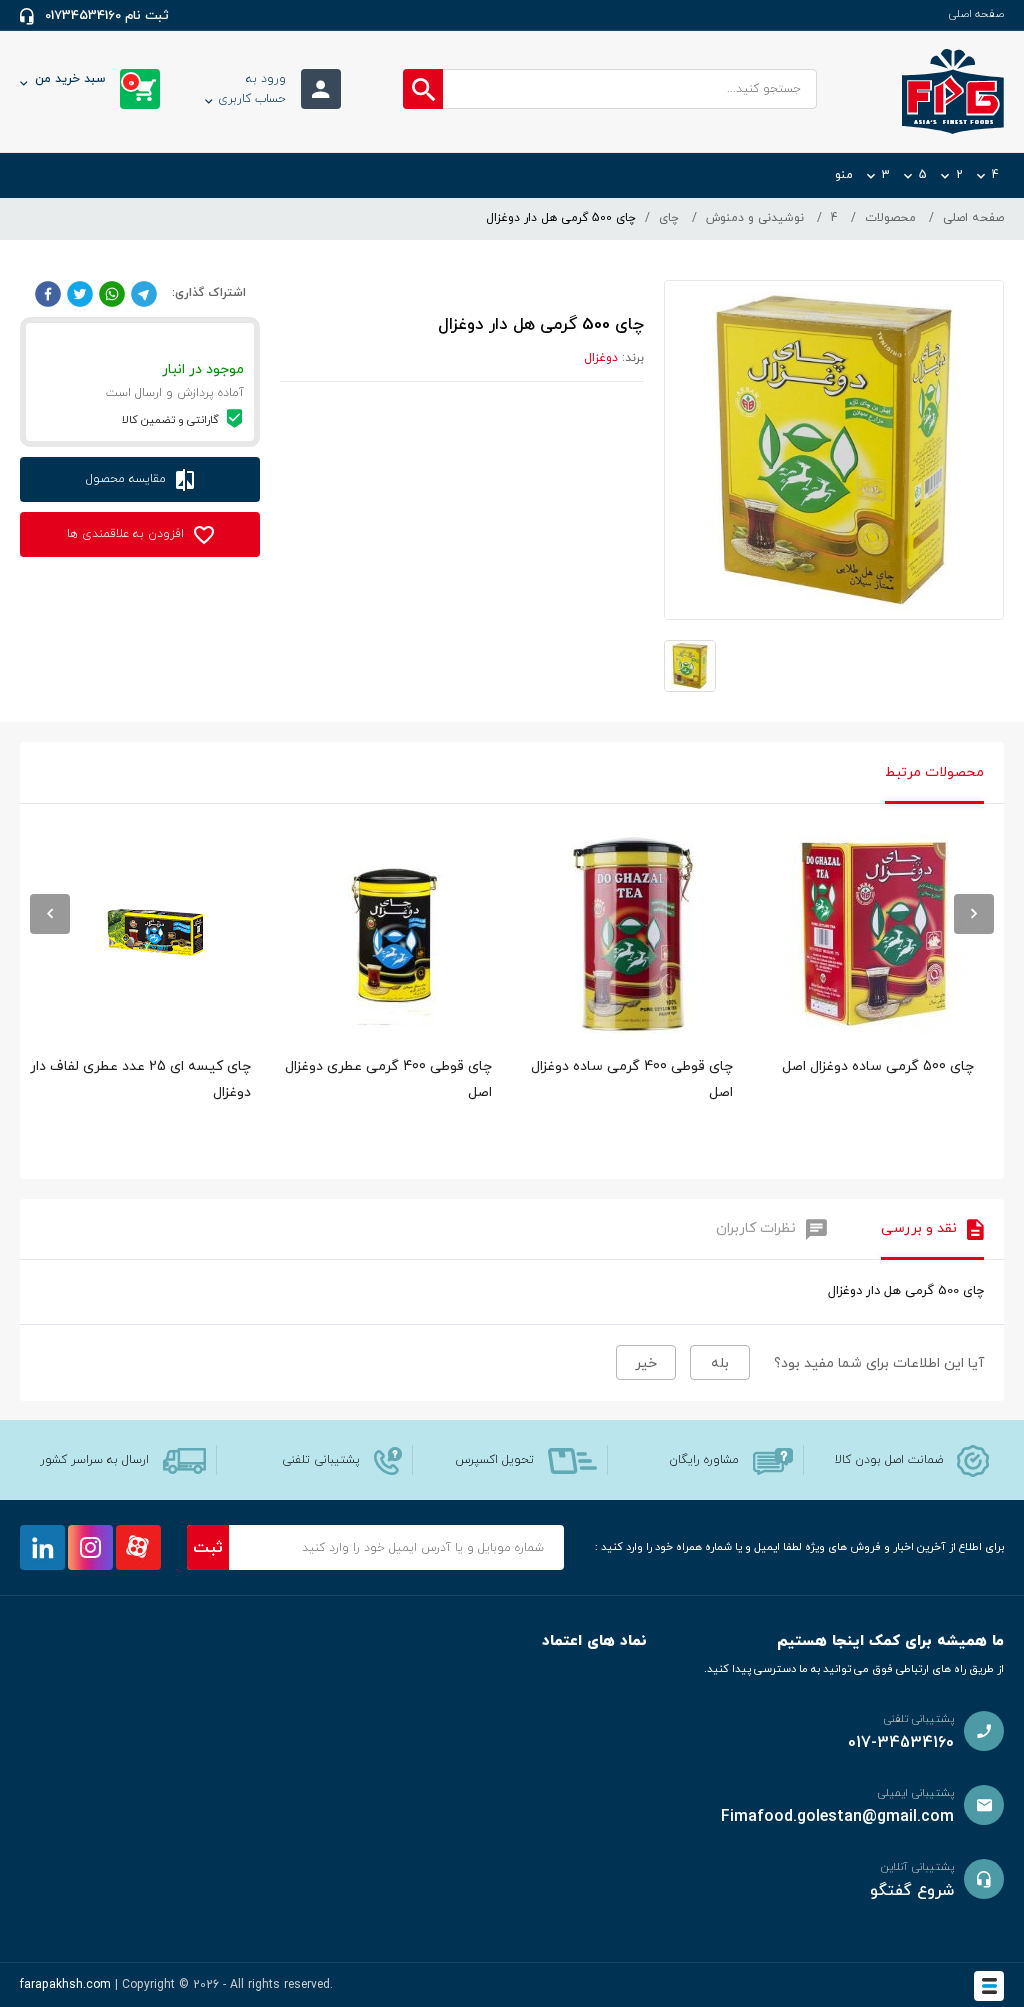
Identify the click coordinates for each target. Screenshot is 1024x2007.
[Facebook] (48, 293)
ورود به (252, 89)
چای (669, 218)
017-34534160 (901, 1743)
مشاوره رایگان (704, 1460)
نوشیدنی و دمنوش (755, 218)
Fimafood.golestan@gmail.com (837, 1817)
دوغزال (601, 358)
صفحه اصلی (976, 14)
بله (720, 1363)
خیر (646, 1363)
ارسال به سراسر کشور (94, 1460)
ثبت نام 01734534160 (107, 16)
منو (844, 175)
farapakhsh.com (65, 1985)
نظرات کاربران (756, 1228)
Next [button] (974, 914)
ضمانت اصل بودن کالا (889, 1460)
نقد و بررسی (919, 1228)
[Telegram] (144, 293)
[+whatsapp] (112, 293)
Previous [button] (50, 914)
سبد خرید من (85, 81)
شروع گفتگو (912, 1891)
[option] (873, 1001)
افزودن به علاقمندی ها (127, 534)
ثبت (208, 1548)
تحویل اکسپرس (494, 1460)
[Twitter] (80, 293)
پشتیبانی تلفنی (321, 1460)
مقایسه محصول (128, 479)
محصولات (890, 218)
